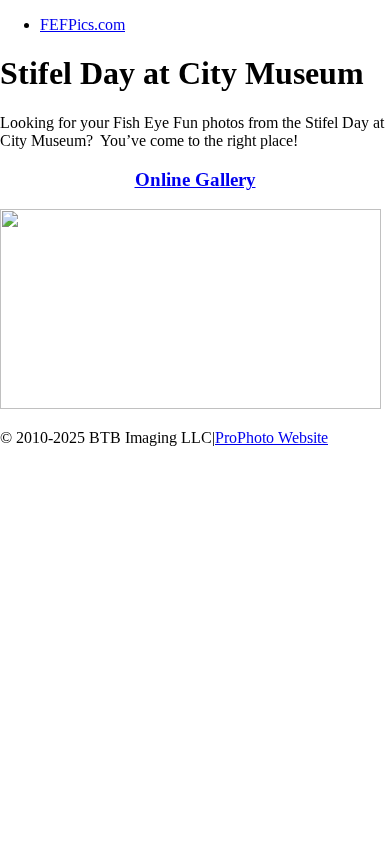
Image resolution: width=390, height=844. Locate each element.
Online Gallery (195, 179)
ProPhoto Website (271, 437)
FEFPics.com (82, 24)
